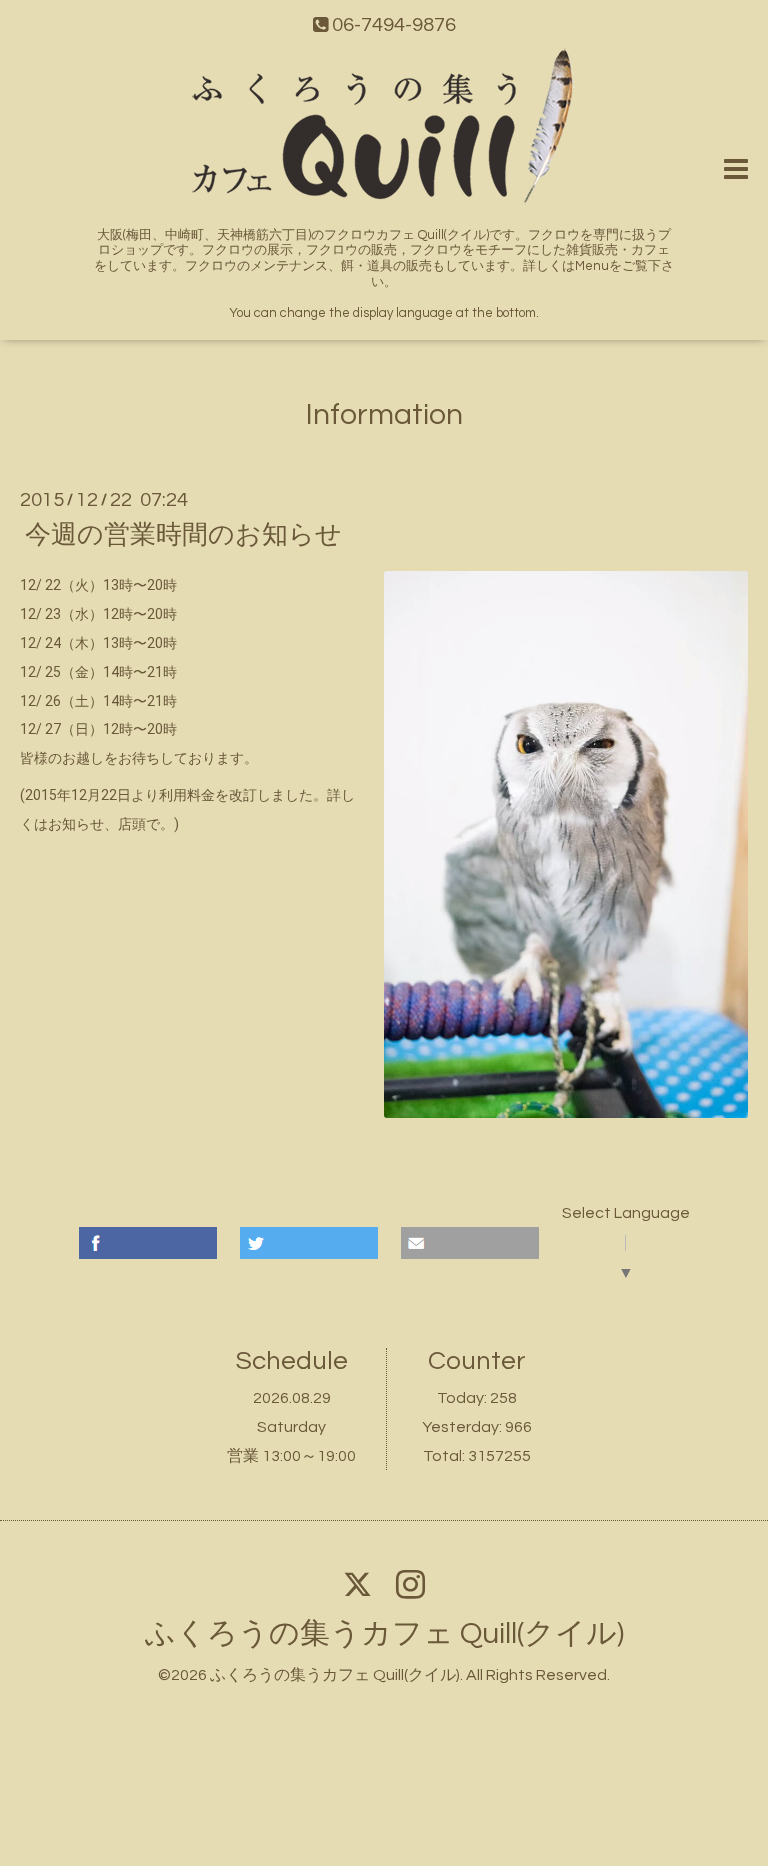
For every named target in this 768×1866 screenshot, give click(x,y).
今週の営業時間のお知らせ (183, 535)
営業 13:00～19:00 (291, 1456)
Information (384, 414)
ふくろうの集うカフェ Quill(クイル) (384, 1633)
